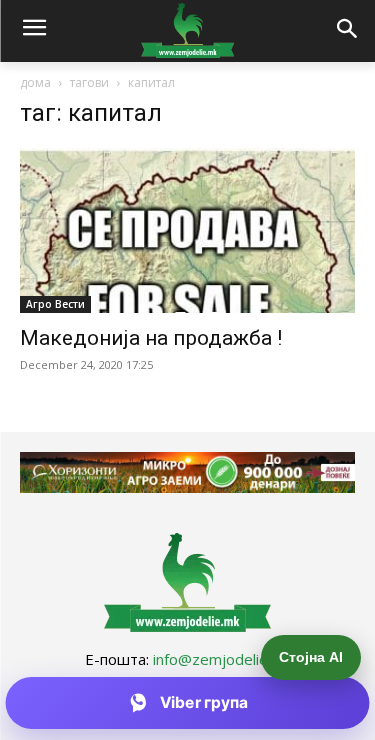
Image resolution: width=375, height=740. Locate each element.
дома (35, 82)
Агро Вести (55, 304)
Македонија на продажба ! (151, 338)
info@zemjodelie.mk (222, 659)
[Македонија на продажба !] (187, 230)
